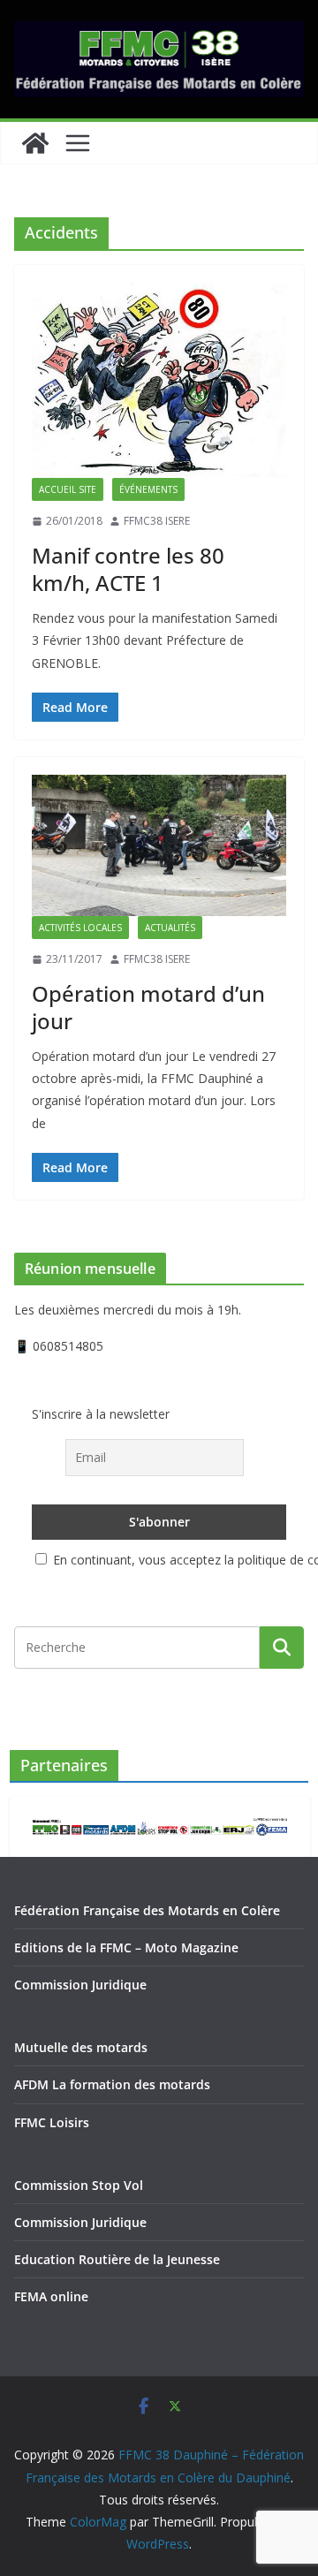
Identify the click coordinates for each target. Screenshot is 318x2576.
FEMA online (51, 2296)
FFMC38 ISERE (157, 521)
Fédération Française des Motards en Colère (147, 1910)
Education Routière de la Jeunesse (117, 2259)
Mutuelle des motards (81, 2047)
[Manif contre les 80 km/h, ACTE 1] (159, 380)
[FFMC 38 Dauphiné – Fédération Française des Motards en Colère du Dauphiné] (35, 143)
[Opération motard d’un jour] (159, 845)
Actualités (170, 928)
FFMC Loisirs (52, 2122)
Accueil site (68, 489)
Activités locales (80, 928)
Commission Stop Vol (79, 2185)
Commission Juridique (80, 1985)
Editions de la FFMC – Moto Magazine (126, 1947)
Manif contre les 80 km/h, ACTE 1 (128, 569)
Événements (148, 489)
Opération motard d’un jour (148, 1007)
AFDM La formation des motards (112, 2084)
